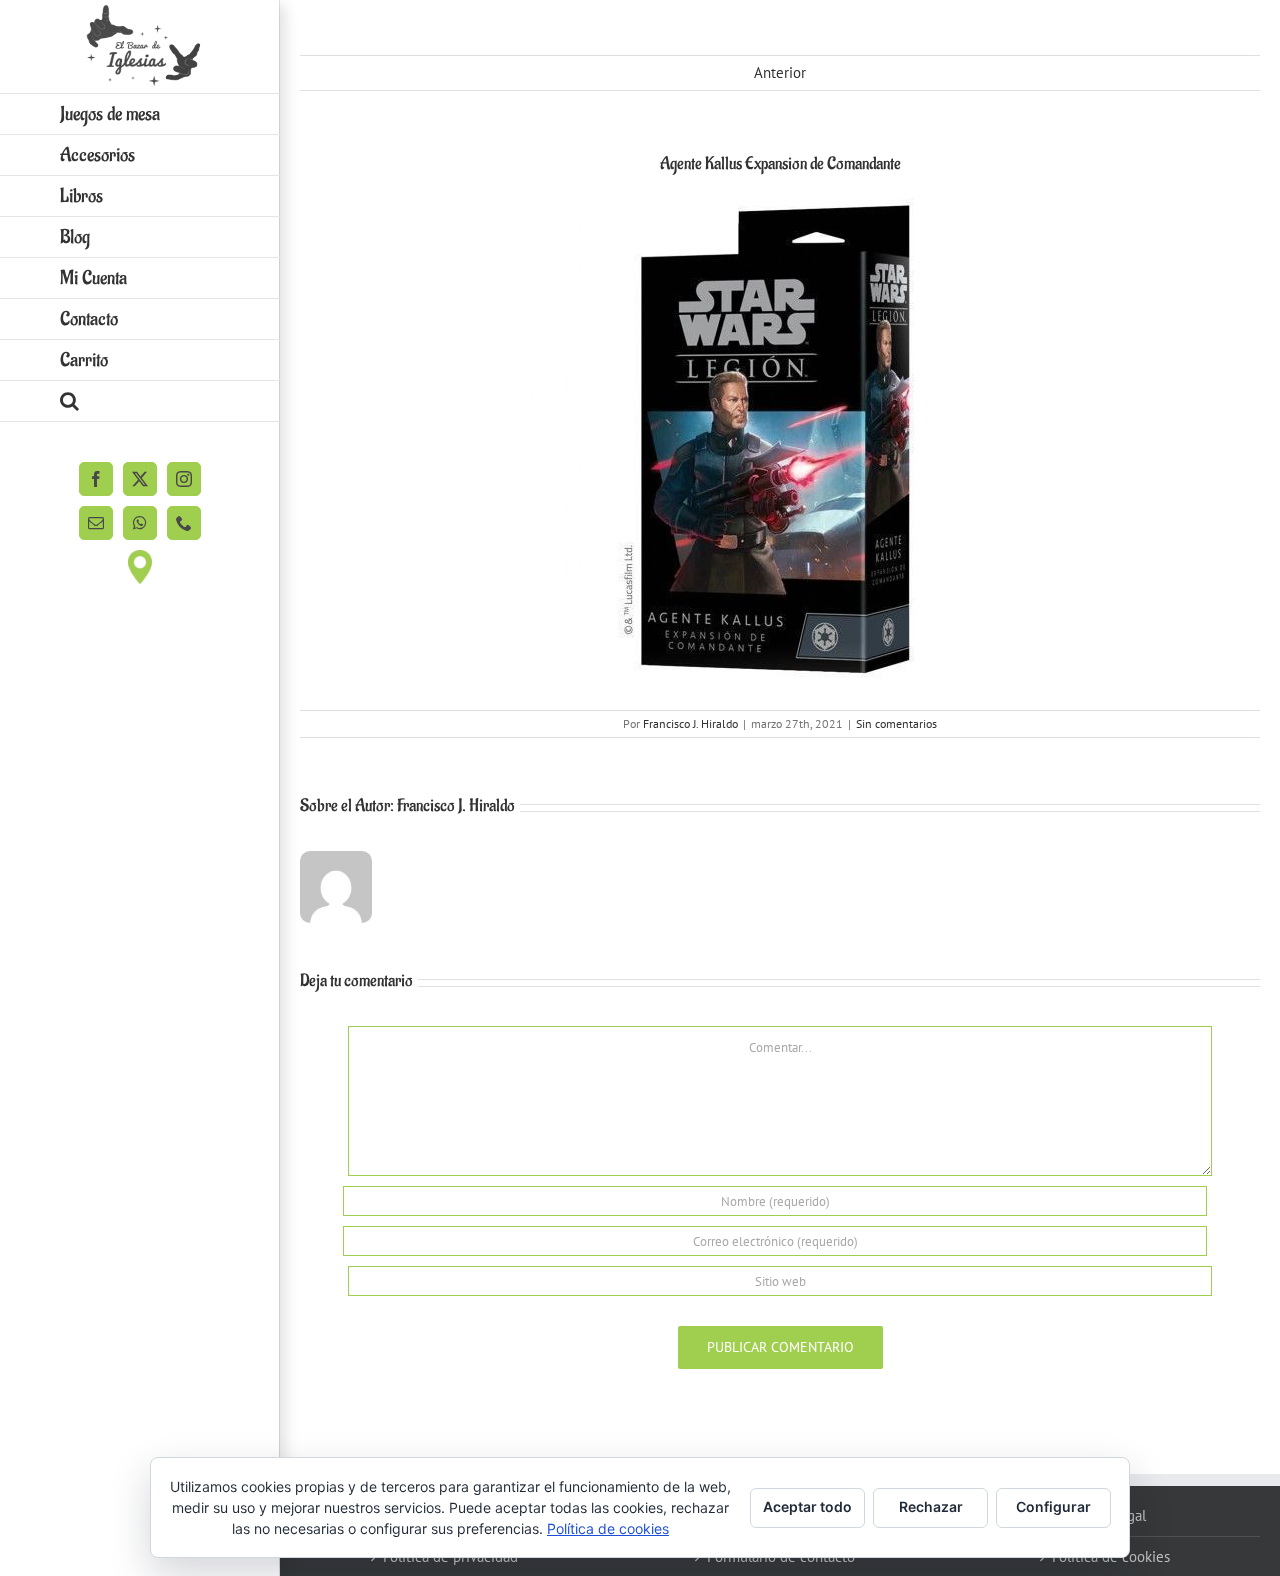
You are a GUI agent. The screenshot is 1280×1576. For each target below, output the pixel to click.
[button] (140, 401)
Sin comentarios (896, 723)
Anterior (780, 72)
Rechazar (931, 1506)
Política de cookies (608, 1528)
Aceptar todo (807, 1506)
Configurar (1053, 1506)
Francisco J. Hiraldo (690, 723)
